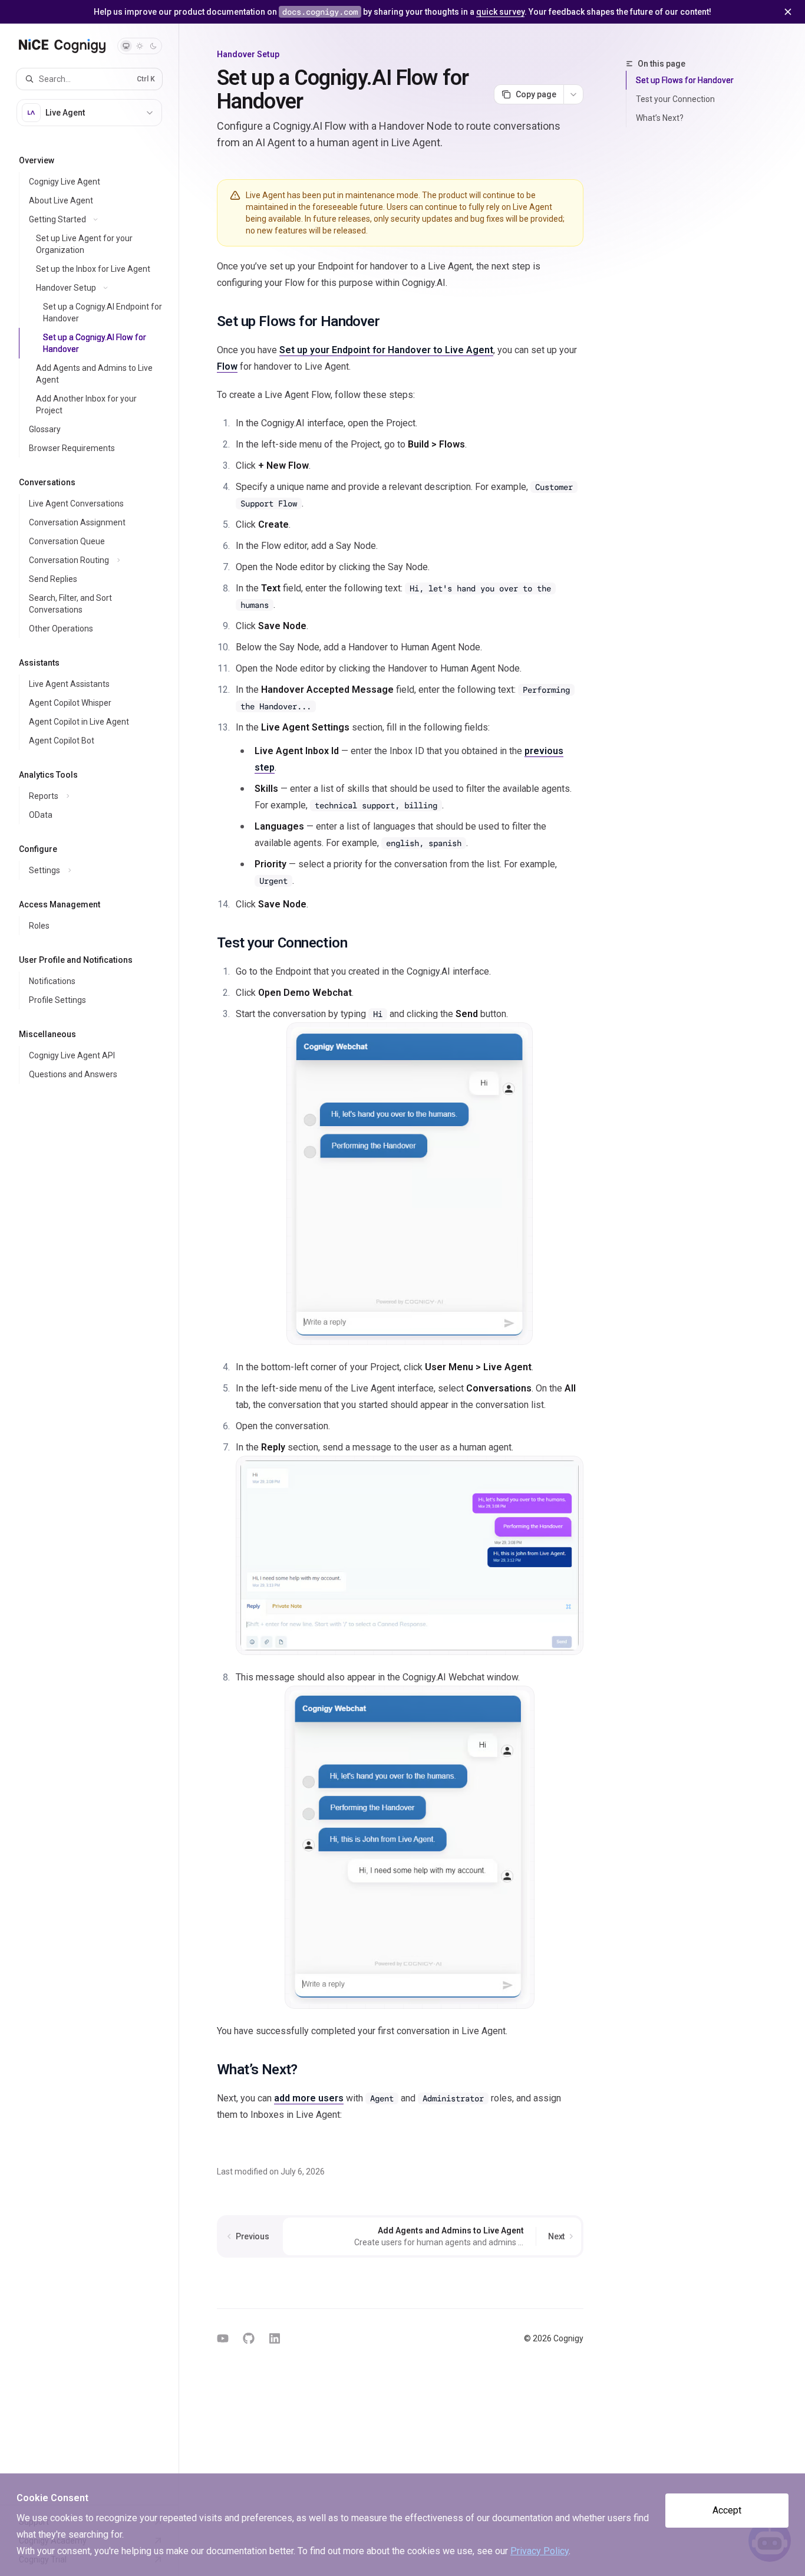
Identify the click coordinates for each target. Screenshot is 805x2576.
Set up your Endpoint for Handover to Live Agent (386, 350)
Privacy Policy (540, 2551)
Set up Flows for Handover (685, 80)
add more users (309, 2098)
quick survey (500, 12)
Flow (227, 366)
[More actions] (573, 94)
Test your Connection (675, 99)
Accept (727, 2510)
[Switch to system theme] (126, 46)
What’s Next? (660, 118)
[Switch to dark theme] (153, 46)
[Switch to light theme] (140, 46)
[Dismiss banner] (788, 12)
